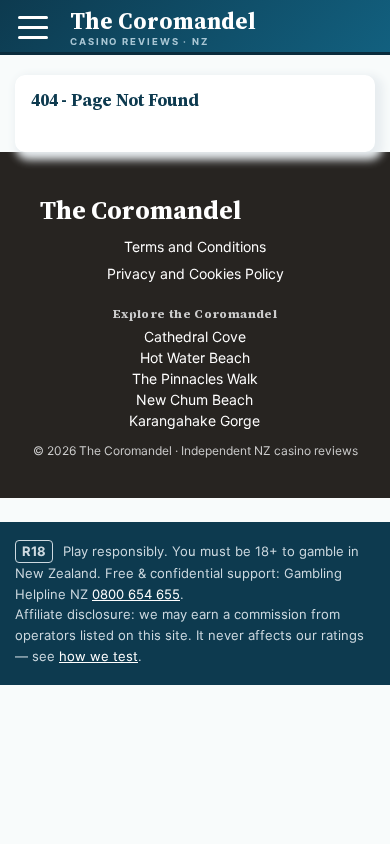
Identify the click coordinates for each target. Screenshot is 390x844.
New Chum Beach (194, 399)
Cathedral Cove (195, 336)
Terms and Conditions (195, 246)
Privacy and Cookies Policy (195, 273)
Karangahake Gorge (194, 420)
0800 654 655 (136, 594)
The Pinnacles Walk (195, 378)
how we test (98, 656)
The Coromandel (140, 210)
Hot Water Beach (195, 357)
